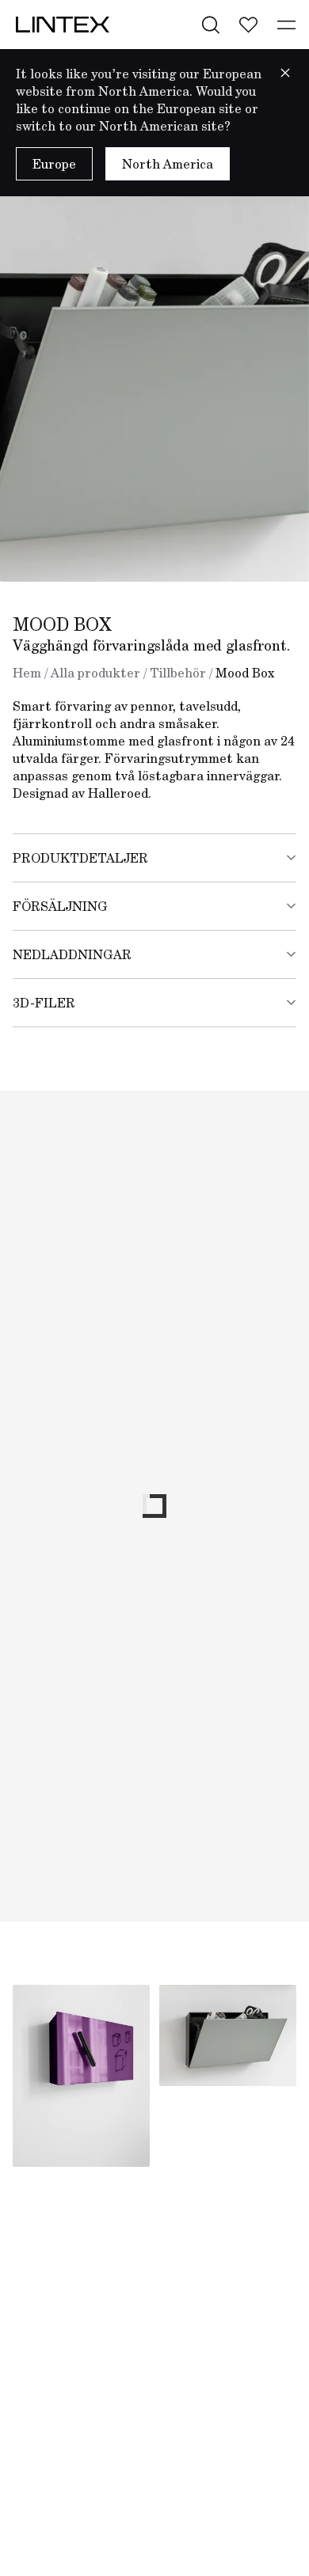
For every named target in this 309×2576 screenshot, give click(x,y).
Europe (54, 164)
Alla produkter (95, 673)
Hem (27, 673)
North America (168, 164)
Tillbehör (178, 673)
